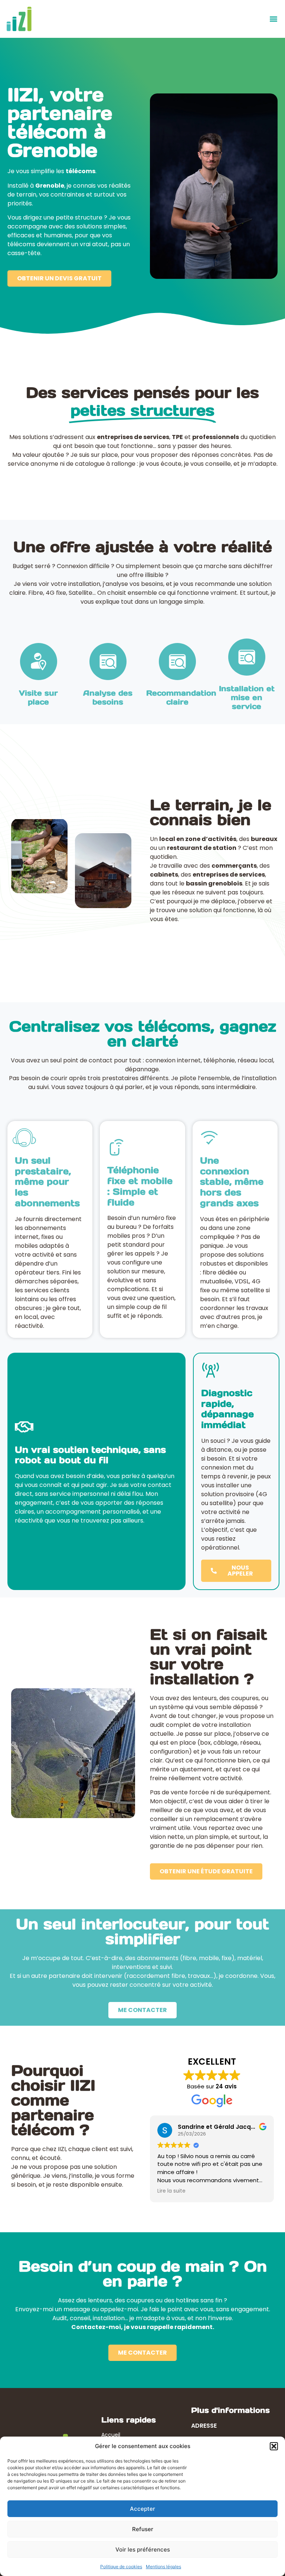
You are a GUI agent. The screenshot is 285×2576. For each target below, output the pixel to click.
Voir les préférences (143, 2549)
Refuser (143, 2529)
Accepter (142, 2509)
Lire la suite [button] (171, 2191)
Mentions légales (163, 2567)
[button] (274, 2446)
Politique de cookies (121, 2567)
